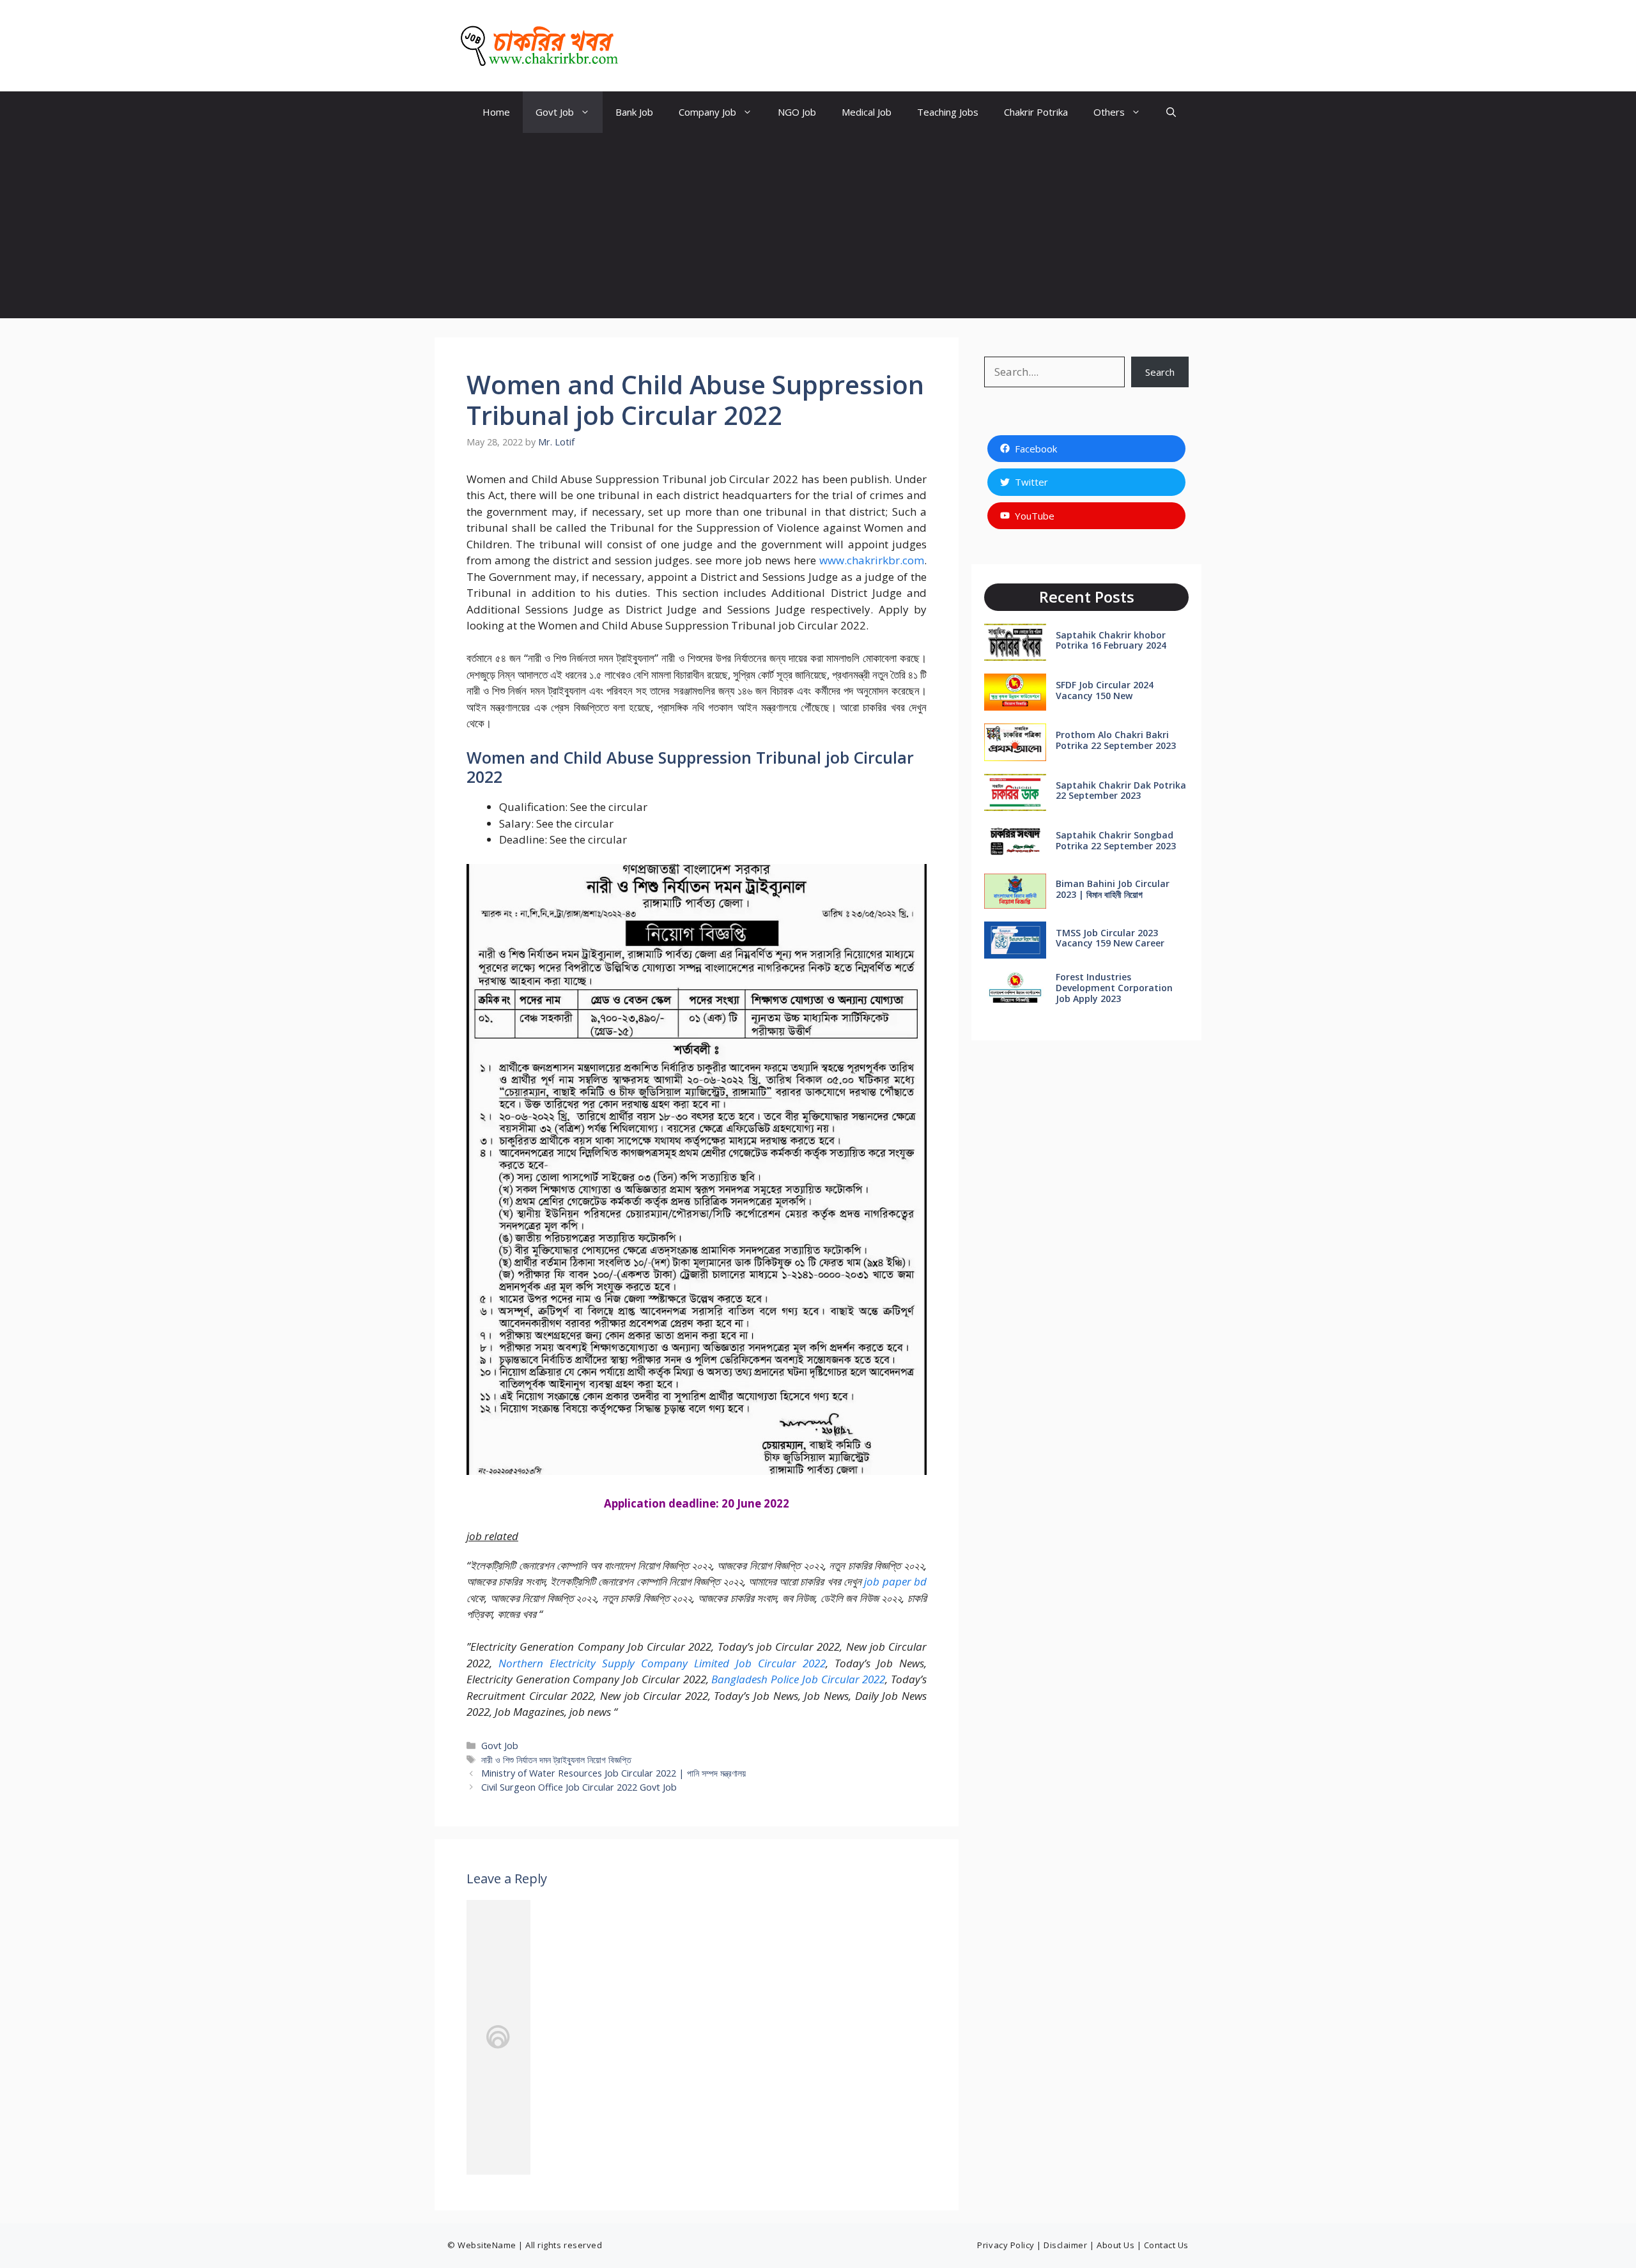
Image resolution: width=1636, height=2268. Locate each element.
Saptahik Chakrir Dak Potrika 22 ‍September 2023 (1121, 791)
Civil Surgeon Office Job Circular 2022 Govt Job (579, 1787)
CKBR (651, 46)
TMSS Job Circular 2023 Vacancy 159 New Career (1110, 938)
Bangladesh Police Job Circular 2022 (798, 1679)
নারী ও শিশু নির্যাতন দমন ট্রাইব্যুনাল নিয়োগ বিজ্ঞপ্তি (556, 1760)
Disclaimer (1065, 2245)
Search (1160, 372)
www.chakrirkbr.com (872, 560)
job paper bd (895, 1581)
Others (1109, 112)
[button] (1171, 112)
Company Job (707, 112)
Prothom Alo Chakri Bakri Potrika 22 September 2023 (1116, 740)
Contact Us (1166, 2245)
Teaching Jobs (948, 112)
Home (496, 112)
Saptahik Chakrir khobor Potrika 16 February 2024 (1111, 640)
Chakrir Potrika (1036, 112)
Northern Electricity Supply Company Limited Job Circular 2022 (662, 1663)
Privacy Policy (1006, 2245)
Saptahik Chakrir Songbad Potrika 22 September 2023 (1116, 840)
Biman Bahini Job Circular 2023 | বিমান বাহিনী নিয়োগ (1113, 889)
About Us (1115, 2245)
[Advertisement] (818, 229)
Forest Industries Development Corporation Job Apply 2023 (1114, 988)
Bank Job (634, 112)
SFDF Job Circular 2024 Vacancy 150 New (1105, 690)
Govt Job (555, 112)
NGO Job (797, 112)
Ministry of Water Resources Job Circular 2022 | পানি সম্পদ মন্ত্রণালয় (613, 1773)
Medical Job (867, 112)
